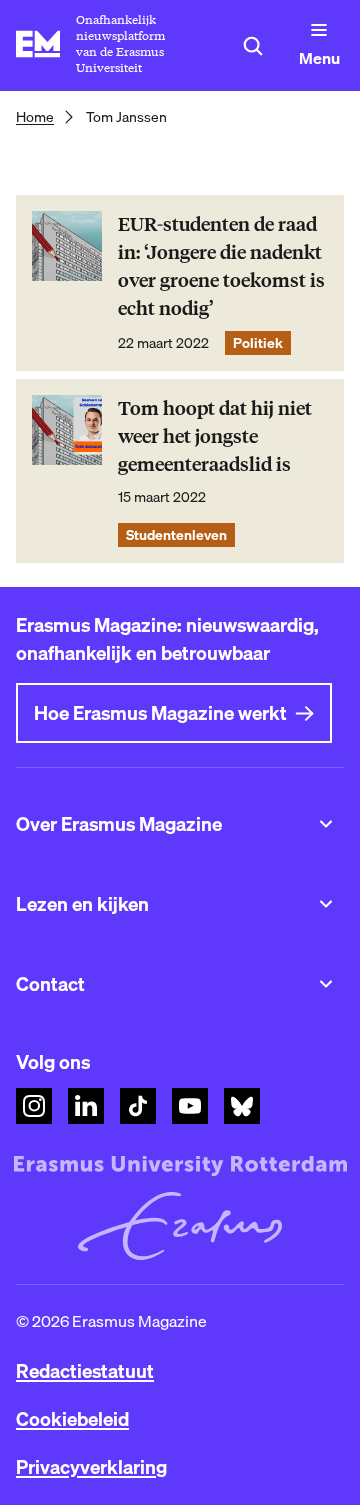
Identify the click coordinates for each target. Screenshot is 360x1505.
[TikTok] (138, 1106)
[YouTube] (190, 1106)
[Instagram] (34, 1106)
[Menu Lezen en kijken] (326, 904)
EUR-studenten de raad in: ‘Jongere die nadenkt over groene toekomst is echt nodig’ (221, 266)
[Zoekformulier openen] (253, 46)
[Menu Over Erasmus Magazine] (326, 824)
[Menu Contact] (326, 984)
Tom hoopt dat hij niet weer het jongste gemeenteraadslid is (215, 436)
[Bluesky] (242, 1106)
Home (35, 117)
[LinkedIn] (86, 1106)
